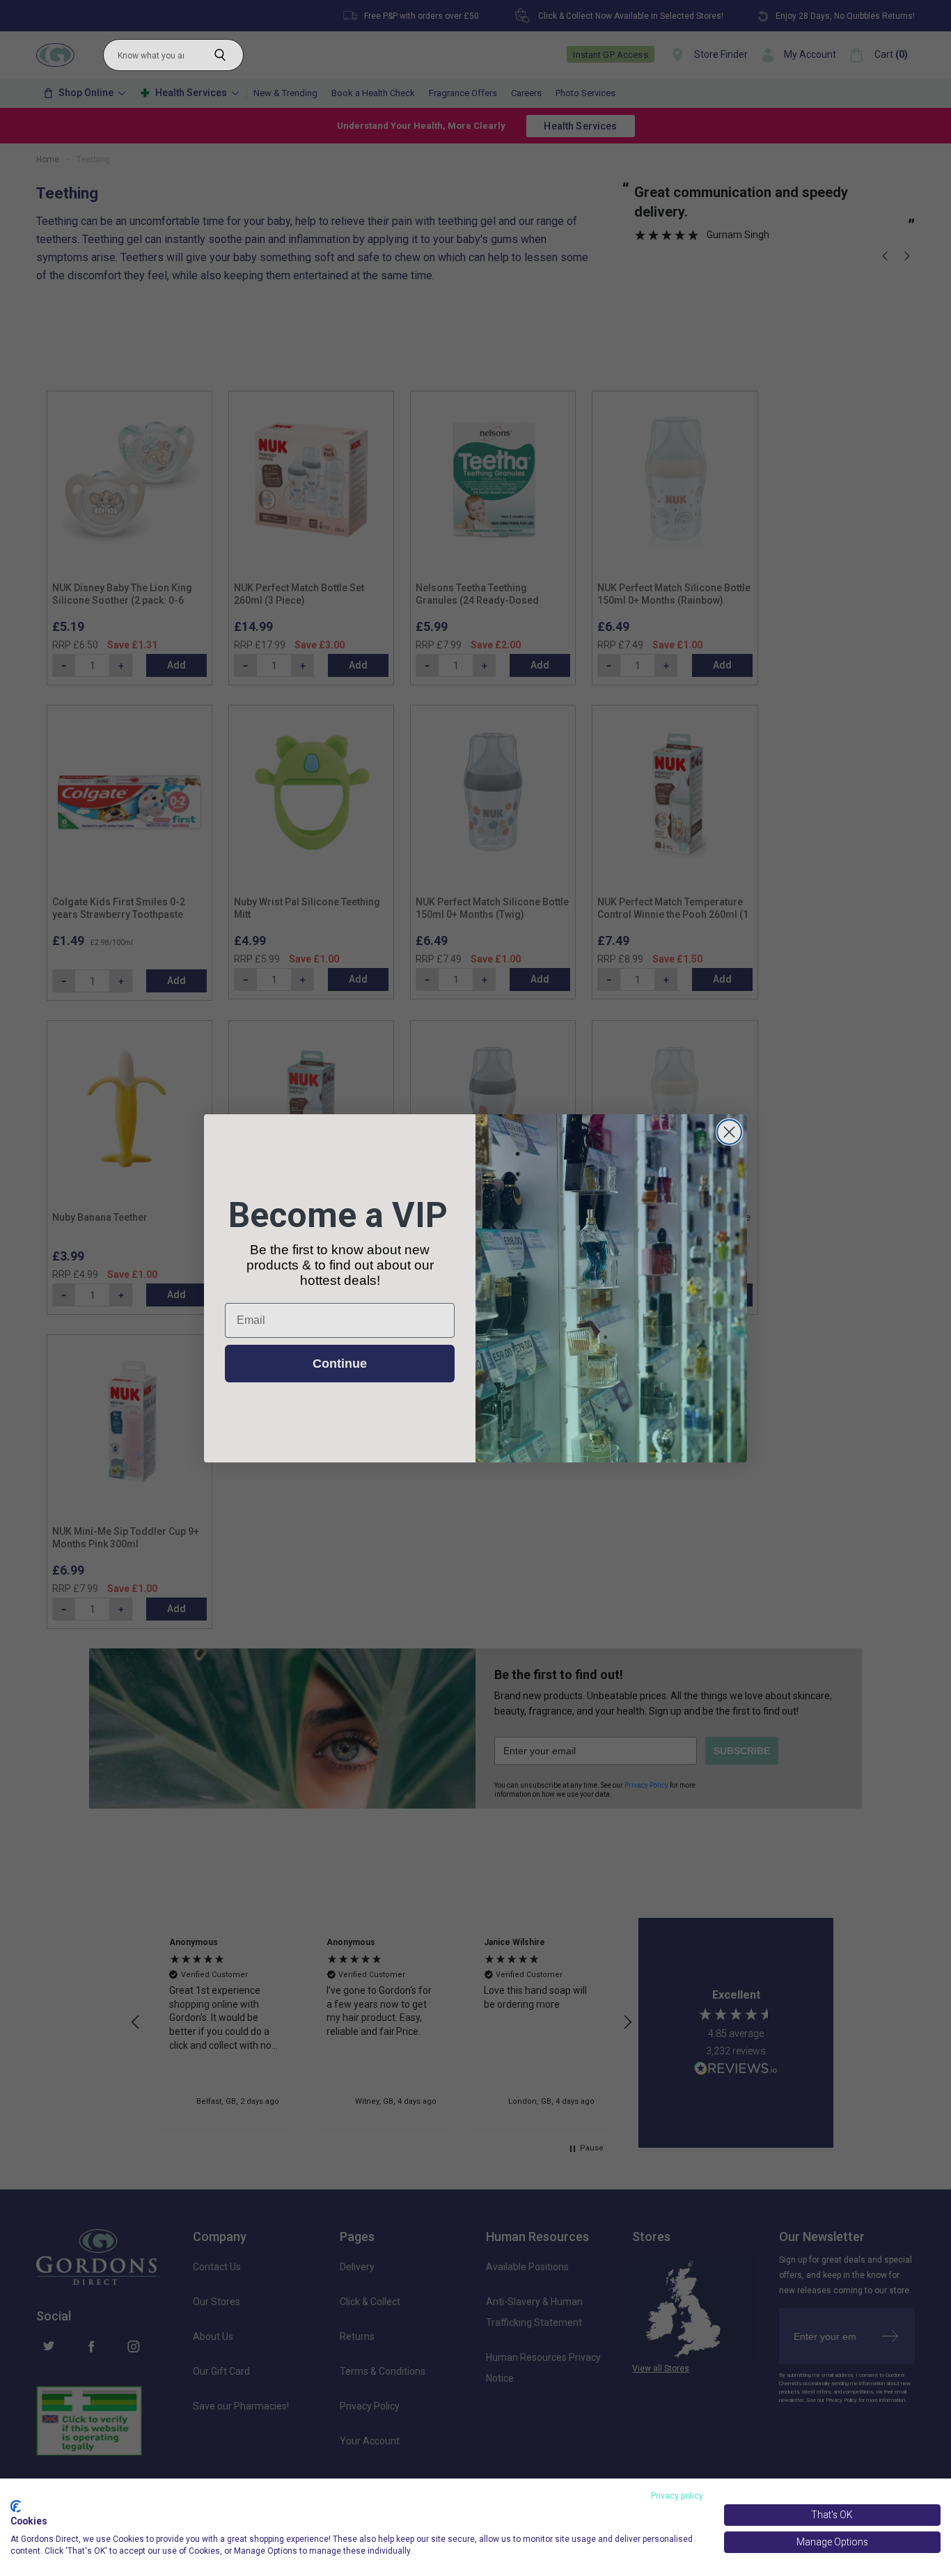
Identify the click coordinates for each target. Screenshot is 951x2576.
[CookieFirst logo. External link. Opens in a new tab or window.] (16, 2506)
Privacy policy (677, 2496)
